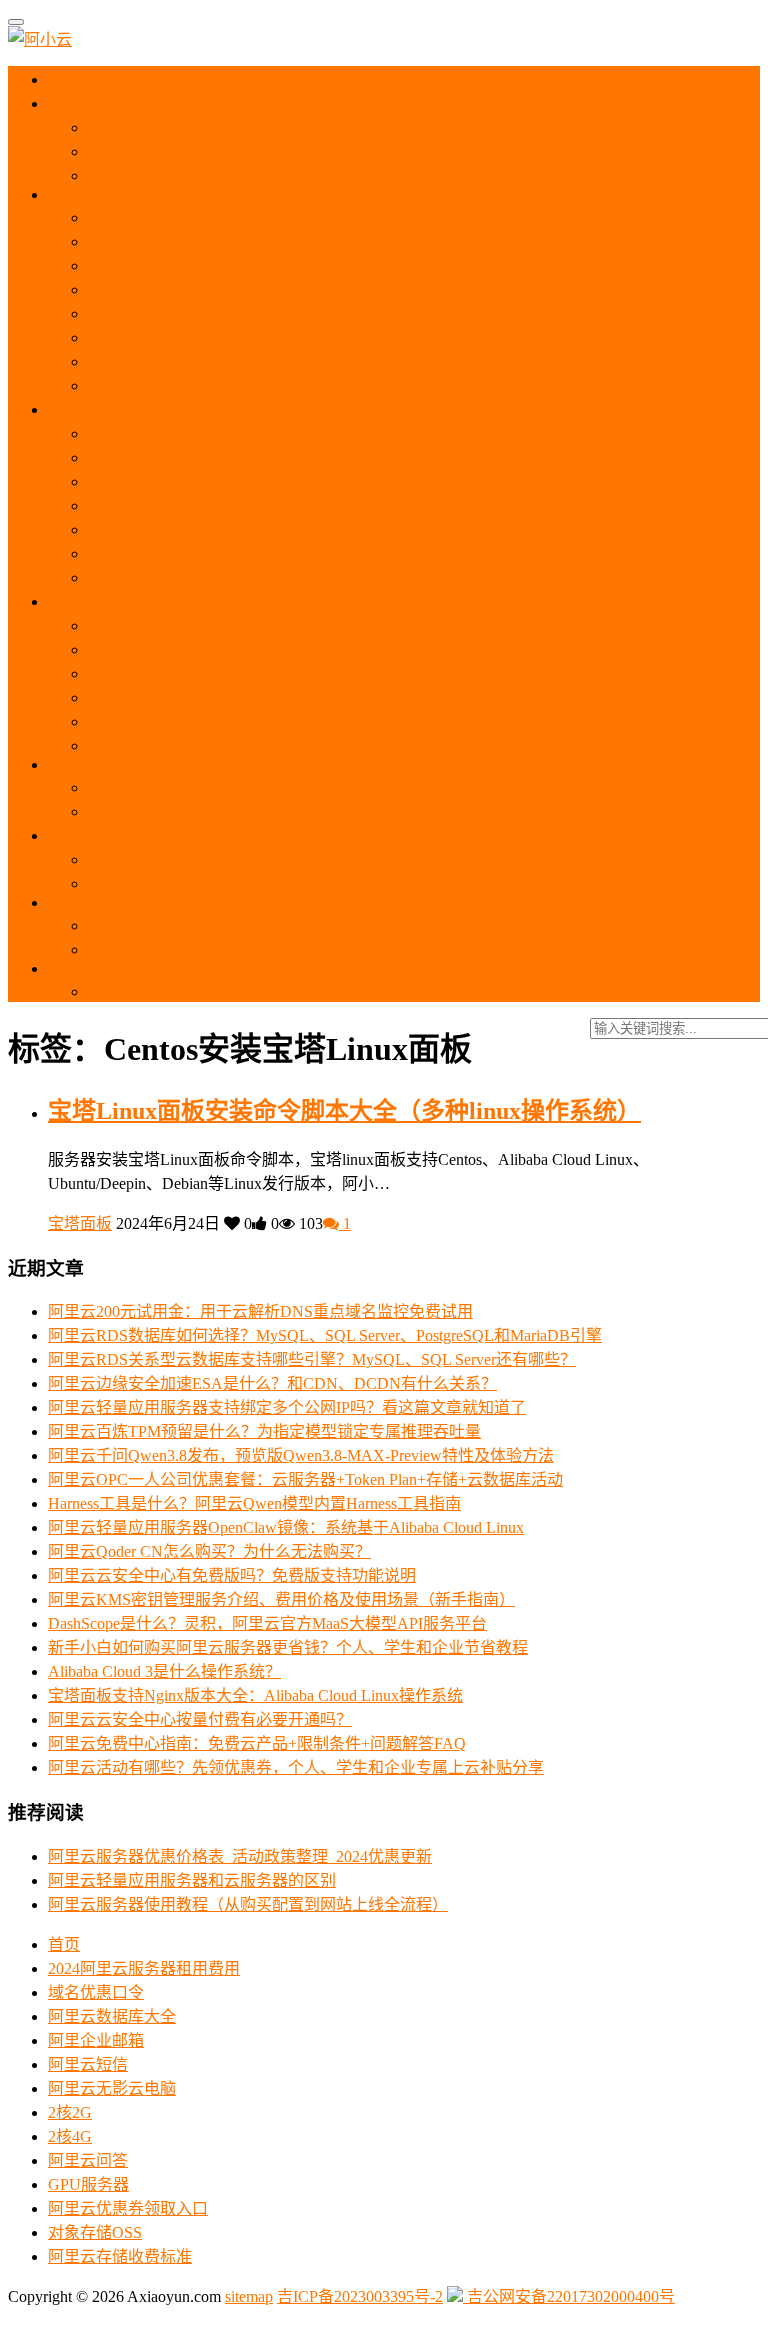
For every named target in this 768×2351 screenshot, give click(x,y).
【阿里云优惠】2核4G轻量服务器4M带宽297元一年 (269, 505)
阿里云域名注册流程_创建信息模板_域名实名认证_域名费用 (300, 883)
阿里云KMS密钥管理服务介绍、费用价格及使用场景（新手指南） (281, 1599)
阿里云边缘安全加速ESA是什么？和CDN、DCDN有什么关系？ (272, 1383)
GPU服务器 (88, 2184)
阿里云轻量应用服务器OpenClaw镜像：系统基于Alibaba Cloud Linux (286, 1527)
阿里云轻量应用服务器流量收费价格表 (224, 577)
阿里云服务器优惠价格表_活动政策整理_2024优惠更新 (240, 1856)
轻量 (82, 409)
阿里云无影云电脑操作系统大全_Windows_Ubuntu (262, 745)
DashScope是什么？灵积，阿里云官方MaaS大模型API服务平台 (267, 1623)
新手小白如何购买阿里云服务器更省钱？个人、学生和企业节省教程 (288, 1647)
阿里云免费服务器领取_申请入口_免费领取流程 (256, 175)
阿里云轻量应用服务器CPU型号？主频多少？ (248, 553)
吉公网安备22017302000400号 (569, 2296)
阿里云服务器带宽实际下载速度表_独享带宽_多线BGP (280, 337)
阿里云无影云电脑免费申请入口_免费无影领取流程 (268, 721)
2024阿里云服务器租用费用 (144, 1968)
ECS (82, 194)
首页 (81, 79)
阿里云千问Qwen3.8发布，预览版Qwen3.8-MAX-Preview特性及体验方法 (301, 1455)
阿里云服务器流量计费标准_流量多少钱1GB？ (251, 385)
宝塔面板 (80, 1223)
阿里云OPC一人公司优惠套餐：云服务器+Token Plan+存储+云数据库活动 (305, 1479)
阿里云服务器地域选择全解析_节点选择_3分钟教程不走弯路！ (308, 217)
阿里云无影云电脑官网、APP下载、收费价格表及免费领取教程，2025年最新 (359, 649)
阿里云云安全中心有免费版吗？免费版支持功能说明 (232, 1575)
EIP (76, 968)
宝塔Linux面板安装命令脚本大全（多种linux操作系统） (344, 1111)
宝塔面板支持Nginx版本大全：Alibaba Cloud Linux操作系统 (255, 1695)
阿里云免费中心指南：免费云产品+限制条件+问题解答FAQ (257, 1743)
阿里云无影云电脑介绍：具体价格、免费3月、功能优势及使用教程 (324, 625)
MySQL (90, 764)
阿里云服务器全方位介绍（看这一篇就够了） (248, 241)
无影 (80, 601)
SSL (80, 902)
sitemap (249, 2296)
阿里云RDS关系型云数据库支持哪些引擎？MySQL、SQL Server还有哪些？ (312, 1359)
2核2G (70, 2112)
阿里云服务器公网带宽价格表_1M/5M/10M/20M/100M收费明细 (307, 313)
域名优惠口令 (96, 1992)
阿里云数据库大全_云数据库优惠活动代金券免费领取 (276, 787)
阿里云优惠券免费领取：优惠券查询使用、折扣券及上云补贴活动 (320, 127)
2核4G (70, 2136)
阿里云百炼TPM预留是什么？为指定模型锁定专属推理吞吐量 (264, 1431)
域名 (82, 835)
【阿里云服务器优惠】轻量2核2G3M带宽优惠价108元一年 (293, 481)
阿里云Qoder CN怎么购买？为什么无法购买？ (209, 1551)
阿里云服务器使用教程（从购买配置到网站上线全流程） (288, 289)
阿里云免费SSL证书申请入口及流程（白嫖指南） (262, 949)
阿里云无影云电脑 (112, 2088)
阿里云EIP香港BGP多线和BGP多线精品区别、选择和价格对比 (308, 991)
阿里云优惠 (103, 103)
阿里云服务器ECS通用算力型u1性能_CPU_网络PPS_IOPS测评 (306, 265)
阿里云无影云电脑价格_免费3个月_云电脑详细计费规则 (284, 673)
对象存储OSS (95, 2232)
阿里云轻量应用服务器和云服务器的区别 (232, 457)
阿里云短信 (88, 2064)
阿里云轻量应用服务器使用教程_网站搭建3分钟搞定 (272, 433)
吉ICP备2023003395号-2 (360, 2296)
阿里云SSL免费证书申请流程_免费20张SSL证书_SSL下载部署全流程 (330, 925)
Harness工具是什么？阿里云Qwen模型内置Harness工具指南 (254, 1503)
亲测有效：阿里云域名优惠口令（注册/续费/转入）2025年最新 (308, 859)
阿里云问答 (88, 2160)
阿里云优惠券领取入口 (128, 2208)
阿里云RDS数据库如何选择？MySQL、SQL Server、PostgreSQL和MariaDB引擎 (325, 1335)
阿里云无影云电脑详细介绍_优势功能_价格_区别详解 (276, 697)
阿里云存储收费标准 (120, 2256)
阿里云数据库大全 (112, 2016)
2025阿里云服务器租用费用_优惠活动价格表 (244, 151)
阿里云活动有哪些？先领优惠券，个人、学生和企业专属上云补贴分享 (296, 1767)
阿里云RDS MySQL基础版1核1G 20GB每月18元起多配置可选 (304, 811)
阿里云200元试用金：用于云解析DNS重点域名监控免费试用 (260, 1311)
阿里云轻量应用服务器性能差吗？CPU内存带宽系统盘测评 (296, 529)
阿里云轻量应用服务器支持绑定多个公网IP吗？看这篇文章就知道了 (287, 1407)
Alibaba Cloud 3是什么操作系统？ (164, 1671)
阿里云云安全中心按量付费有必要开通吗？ (200, 1719)
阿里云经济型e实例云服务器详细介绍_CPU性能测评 (271, 361)
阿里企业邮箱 (96, 2040)
